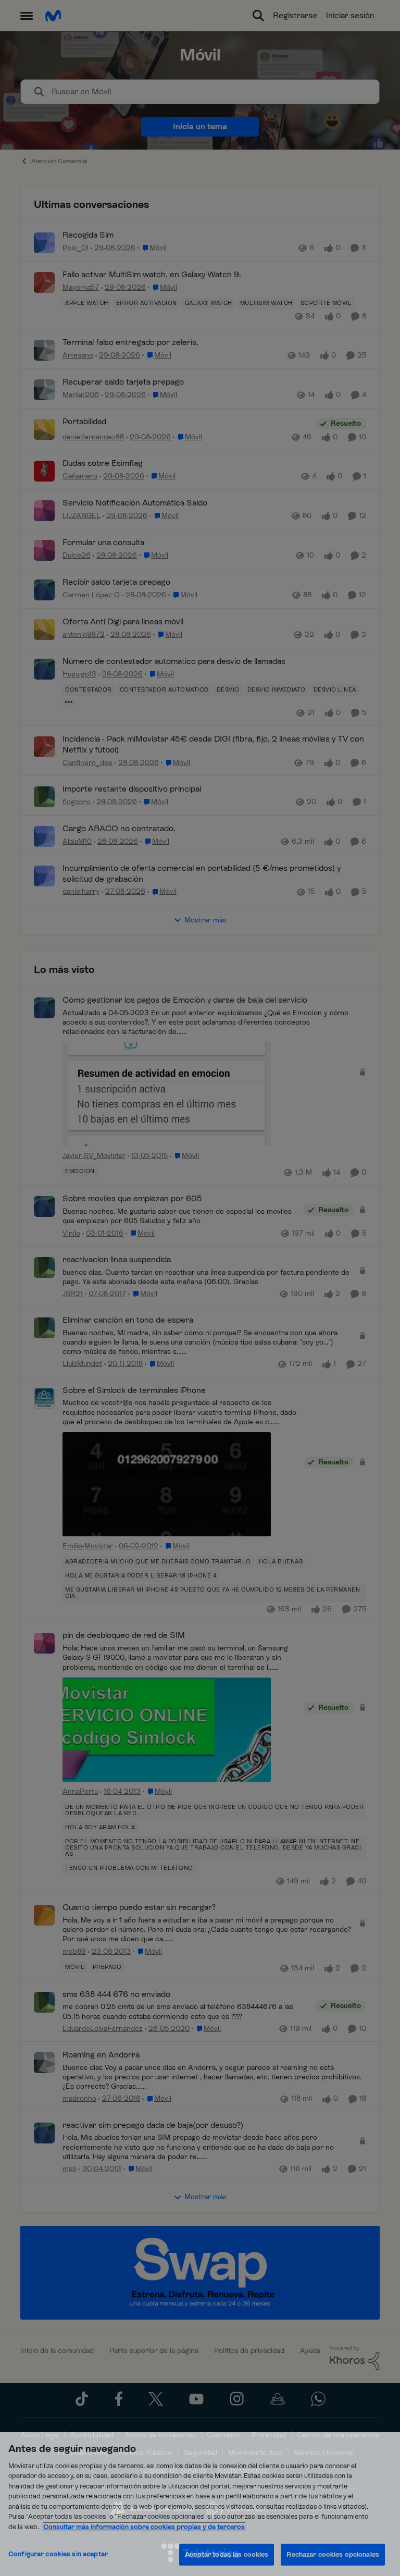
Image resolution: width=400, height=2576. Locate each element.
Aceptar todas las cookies (227, 2554)
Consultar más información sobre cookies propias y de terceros (144, 2527)
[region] (200, 2504)
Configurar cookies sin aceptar (58, 2554)
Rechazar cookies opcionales (333, 2554)
